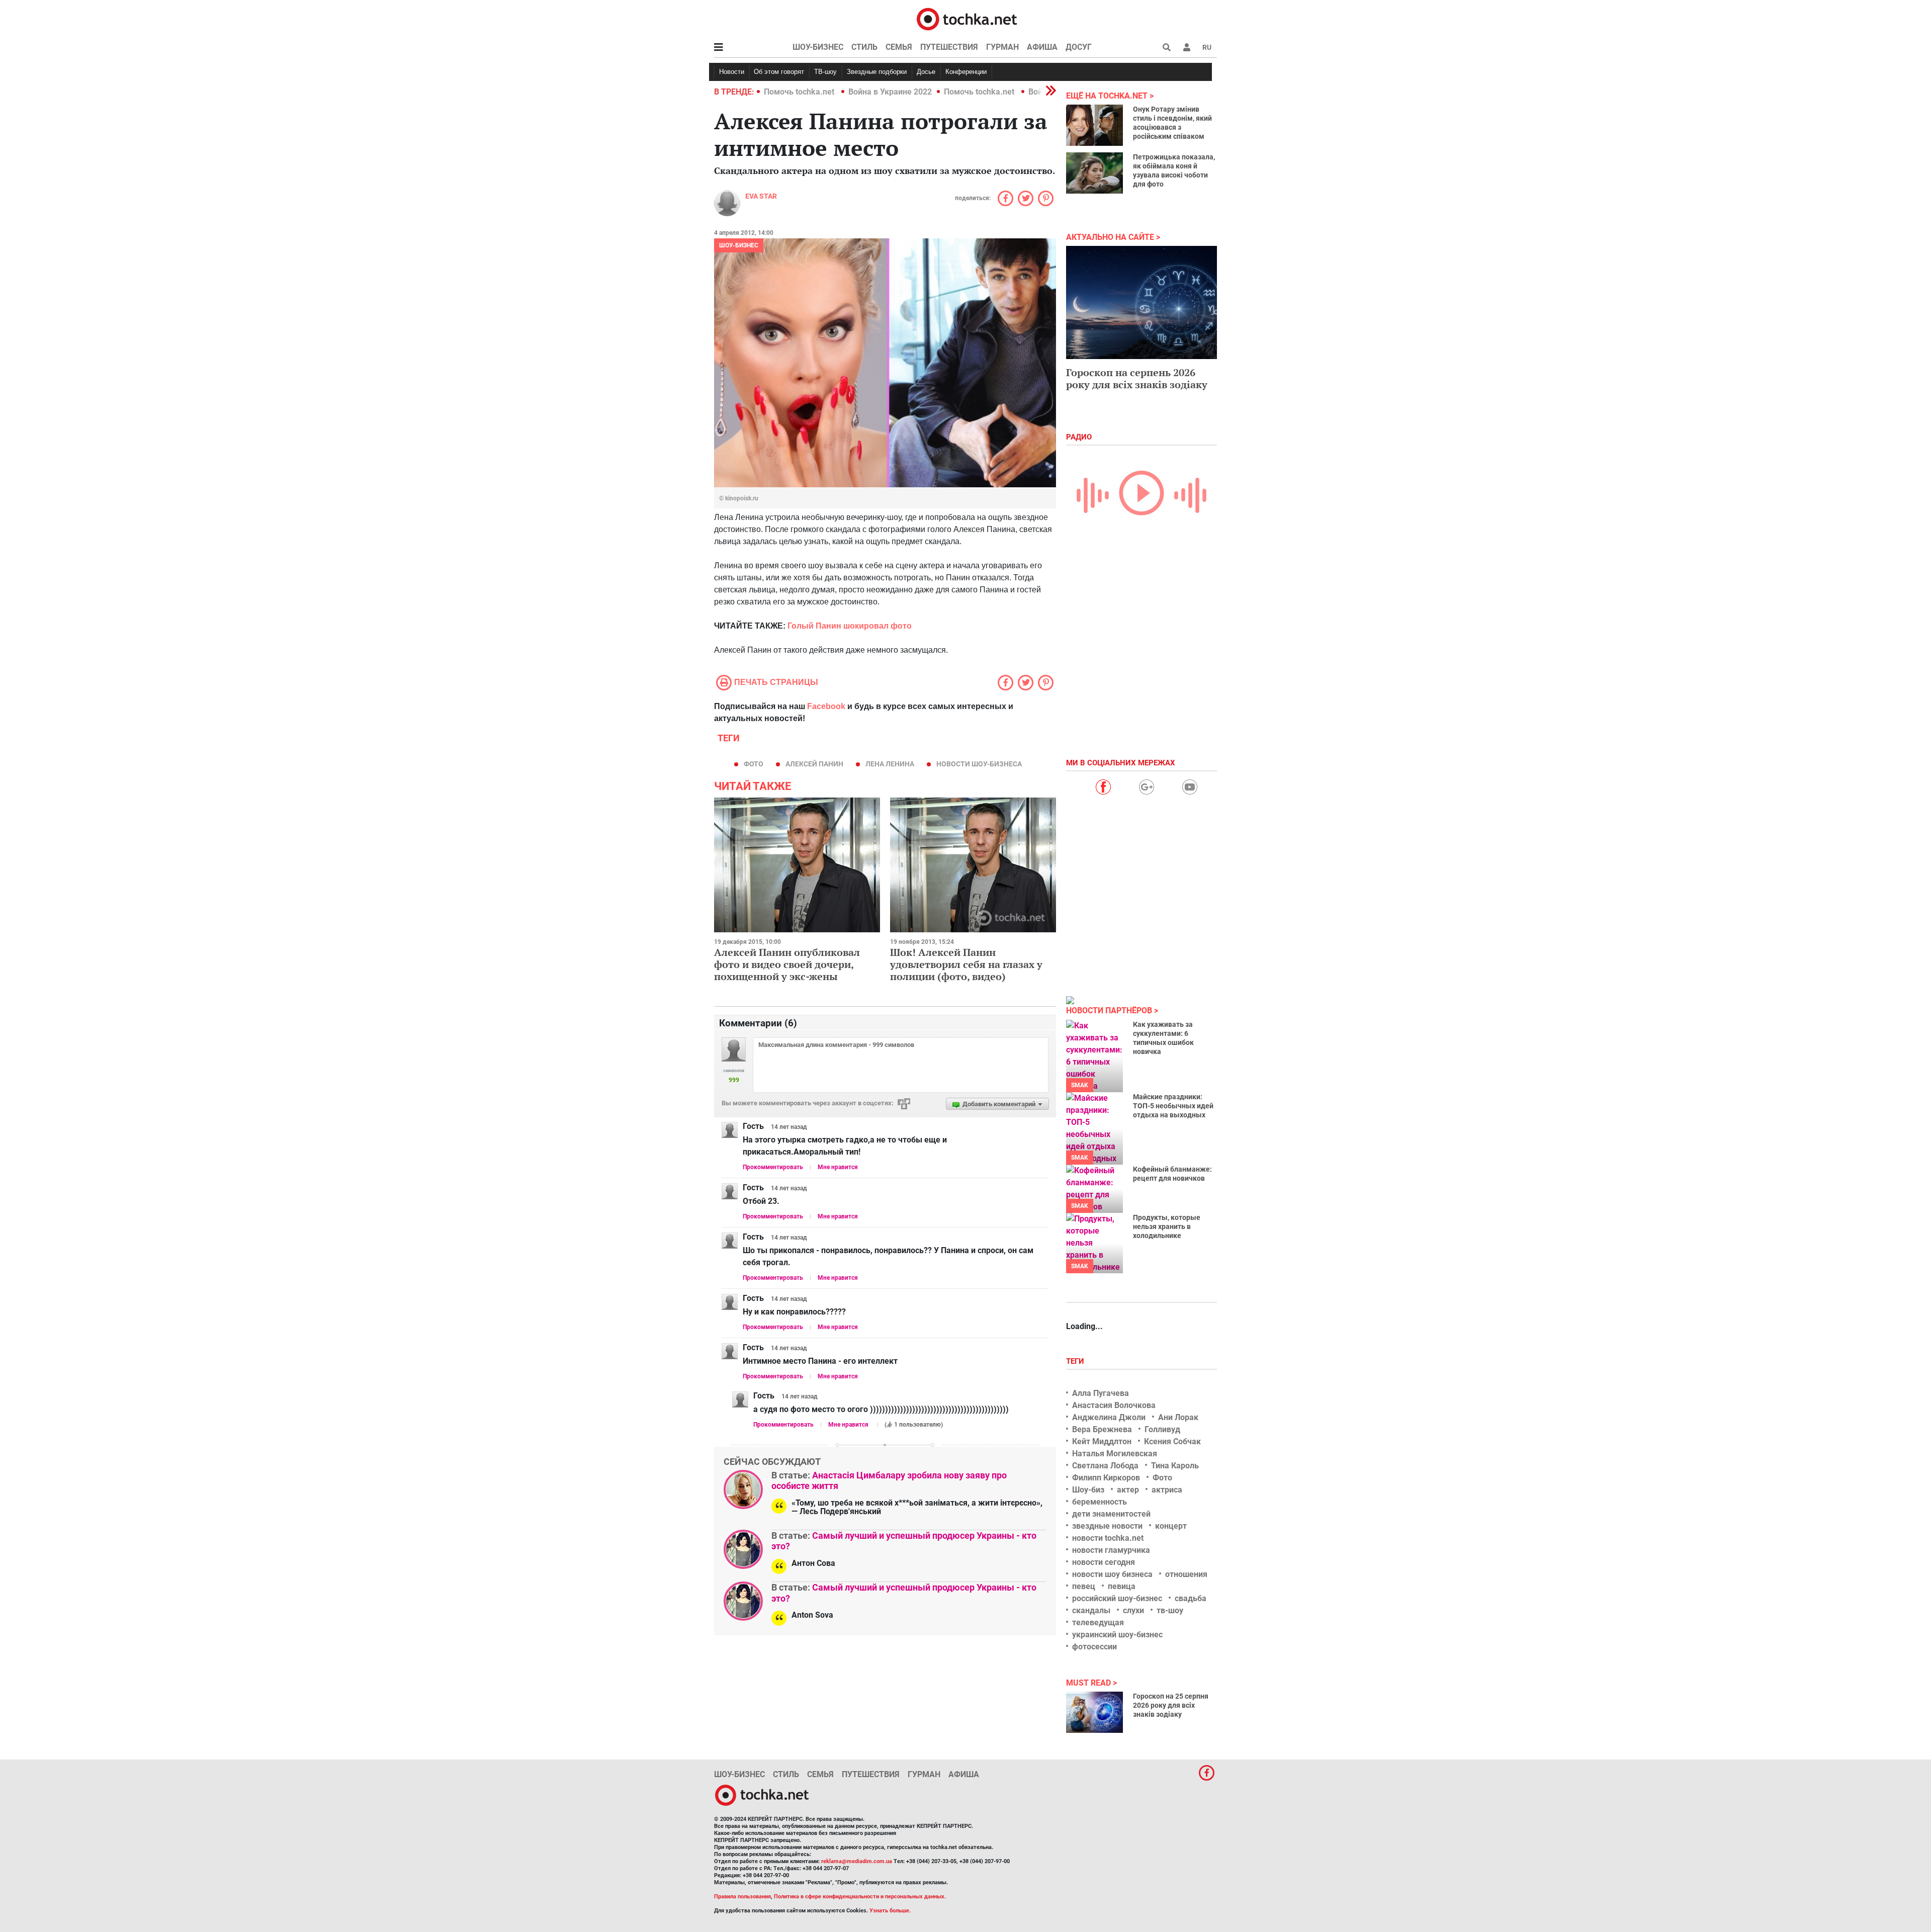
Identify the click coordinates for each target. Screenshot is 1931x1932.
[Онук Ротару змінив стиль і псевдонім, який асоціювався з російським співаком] (1094, 125)
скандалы (1091, 1610)
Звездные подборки (877, 72)
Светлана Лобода (1105, 1466)
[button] (1187, 47)
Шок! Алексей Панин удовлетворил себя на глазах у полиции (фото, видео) (966, 964)
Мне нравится (838, 1167)
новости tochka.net (1108, 1538)
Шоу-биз (1088, 1490)
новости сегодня (1104, 1562)
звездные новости (1107, 1526)
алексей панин (814, 764)
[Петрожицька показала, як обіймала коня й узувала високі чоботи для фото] (1094, 173)
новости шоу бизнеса (1112, 1574)
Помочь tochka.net (800, 92)
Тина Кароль (1175, 1466)
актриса (1167, 1490)
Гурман (1002, 47)
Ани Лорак (1178, 1417)
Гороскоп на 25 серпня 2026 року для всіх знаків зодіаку (1171, 1705)
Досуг (1079, 47)
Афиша (1042, 47)
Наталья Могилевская (1115, 1454)
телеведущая (1098, 1622)
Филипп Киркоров (1106, 1478)
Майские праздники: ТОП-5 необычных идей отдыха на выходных (1173, 1106)
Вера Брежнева (1102, 1429)
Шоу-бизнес (818, 47)
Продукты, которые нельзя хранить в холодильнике (1167, 1226)
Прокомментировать (773, 1167)
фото (754, 764)
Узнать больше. (890, 1911)
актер (1128, 1490)
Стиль (864, 47)
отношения (1186, 1574)
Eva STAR (761, 196)
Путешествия (949, 47)
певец (1084, 1586)
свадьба (1191, 1598)
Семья (899, 47)
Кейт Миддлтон (1102, 1441)
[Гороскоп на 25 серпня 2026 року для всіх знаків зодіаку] (1094, 1712)
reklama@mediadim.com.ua (857, 1861)
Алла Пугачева (1101, 1393)
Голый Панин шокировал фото (850, 626)
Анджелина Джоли (1109, 1417)
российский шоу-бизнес (1117, 1598)
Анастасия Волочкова (1114, 1405)
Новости (732, 72)
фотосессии (1094, 1647)
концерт (1171, 1526)
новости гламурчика (1111, 1550)
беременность (1100, 1502)
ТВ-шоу (825, 72)
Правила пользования (742, 1897)
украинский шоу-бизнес (1117, 1635)
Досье (926, 72)
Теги (1076, 1361)
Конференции (966, 72)
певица (1122, 1586)
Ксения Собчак (1172, 1441)
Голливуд (1162, 1429)
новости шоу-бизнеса (979, 764)
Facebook (826, 706)
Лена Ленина (890, 764)
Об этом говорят (779, 72)
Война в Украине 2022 (890, 92)
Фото (1162, 1478)
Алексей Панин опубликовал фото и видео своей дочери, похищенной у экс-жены (787, 964)
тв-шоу (1170, 1610)
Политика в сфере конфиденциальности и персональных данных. (860, 1897)
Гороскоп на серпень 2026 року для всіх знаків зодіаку (1137, 378)
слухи (1133, 1610)
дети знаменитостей (1111, 1514)
